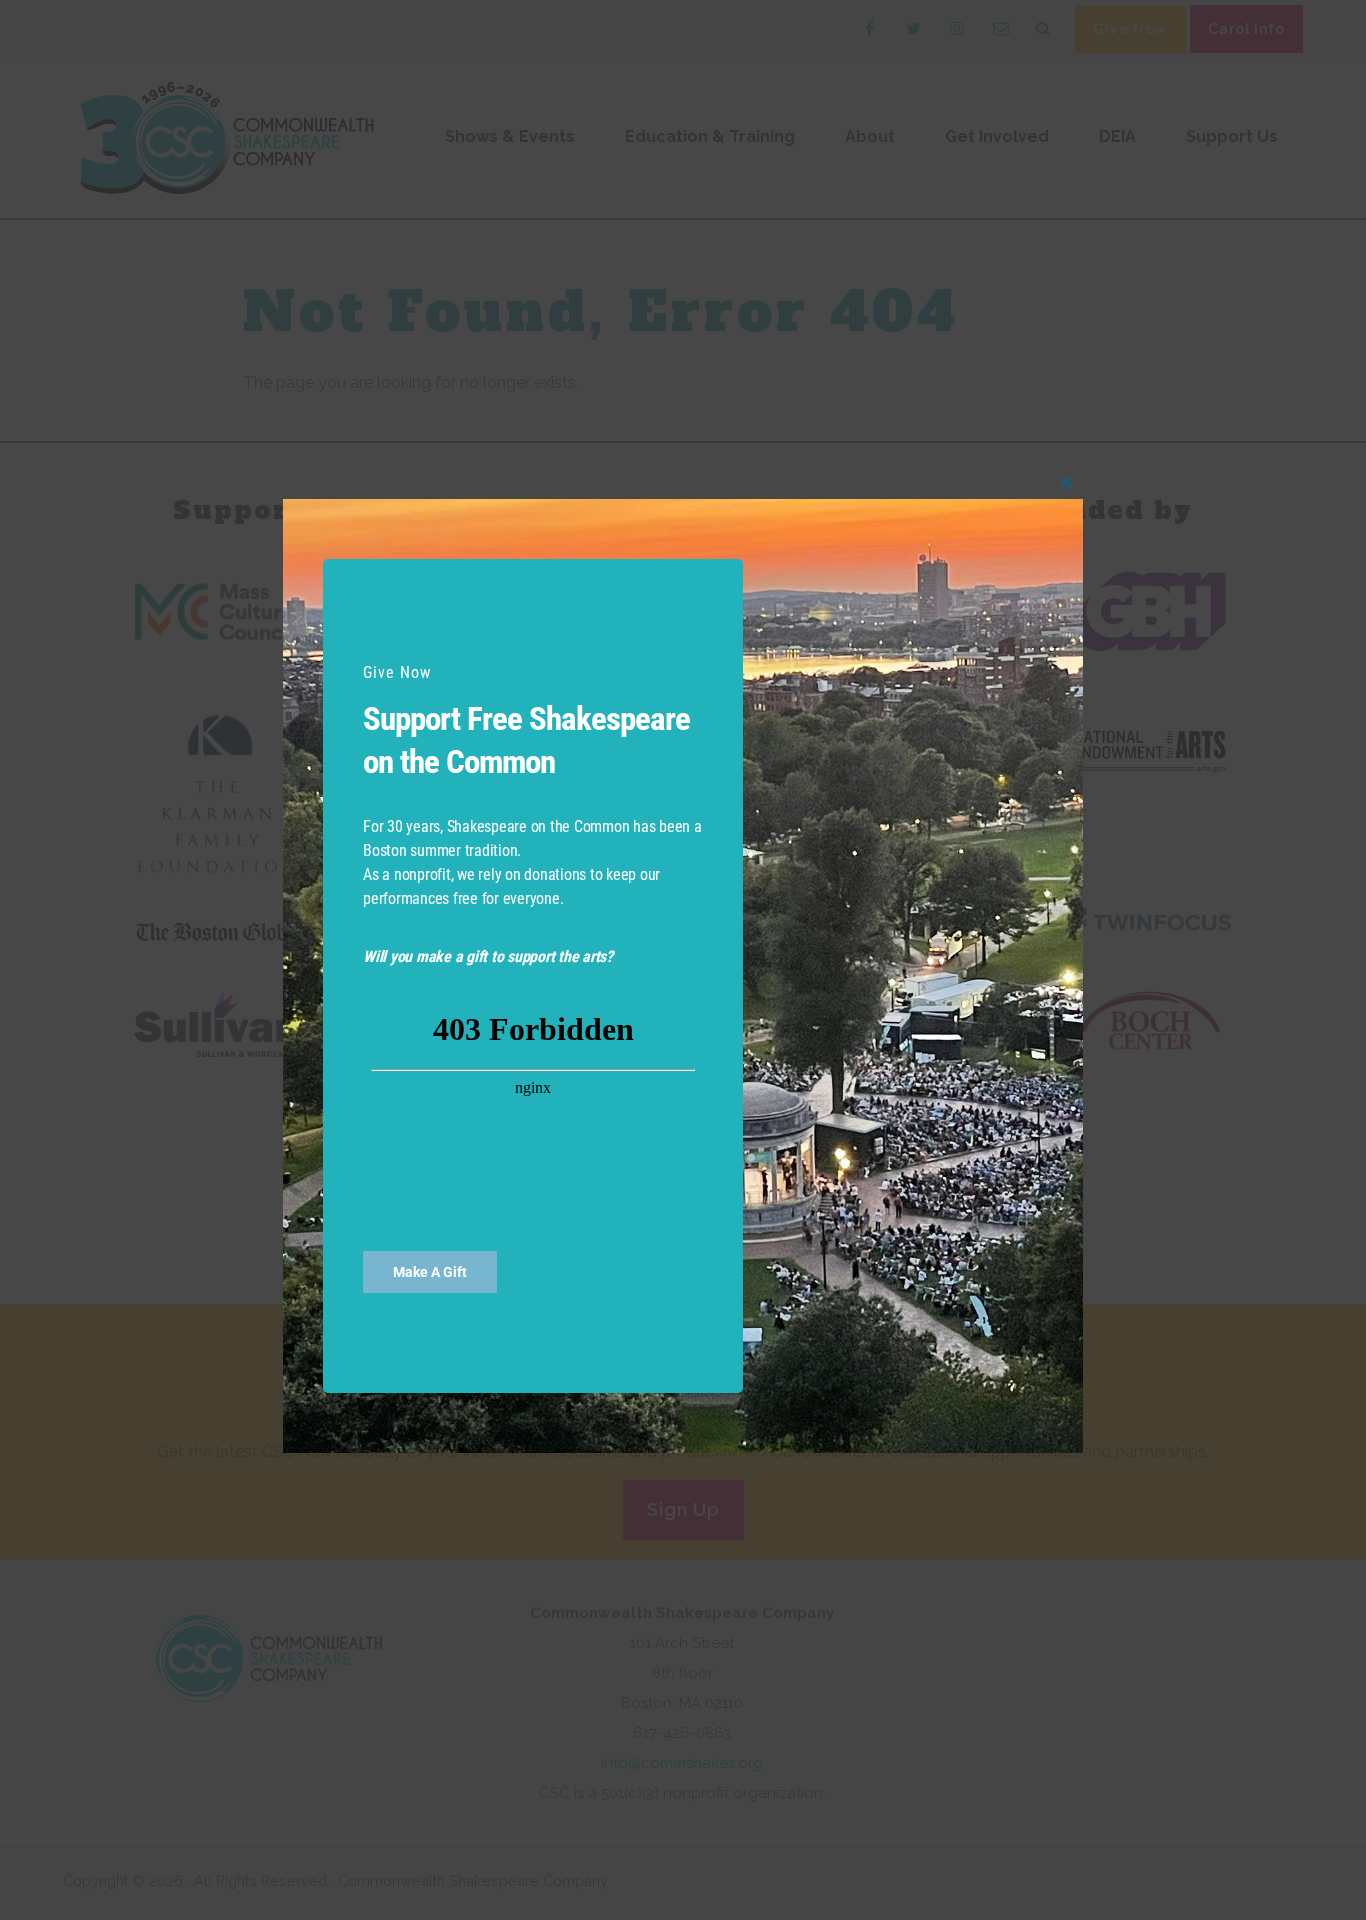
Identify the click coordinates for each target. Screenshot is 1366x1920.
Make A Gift (430, 1272)
